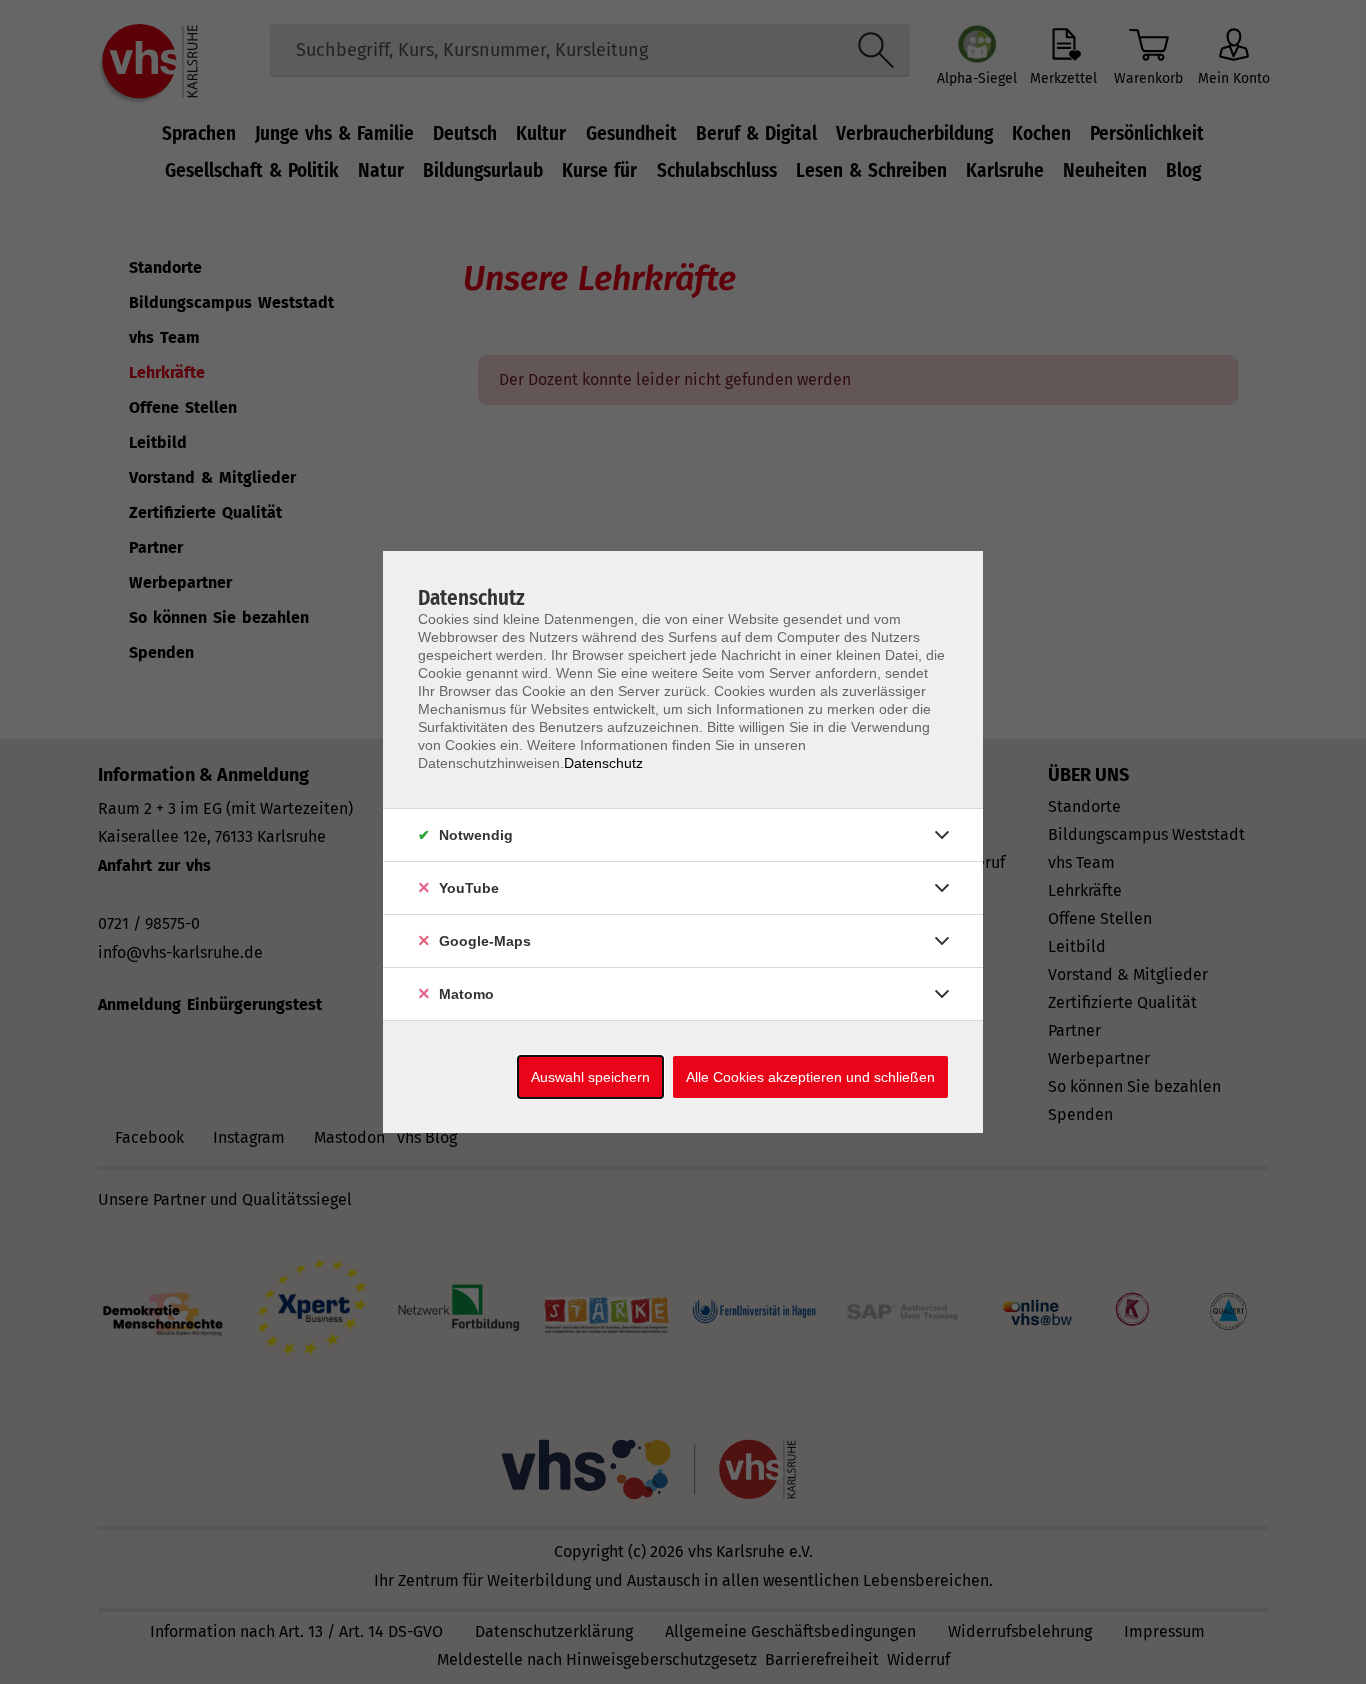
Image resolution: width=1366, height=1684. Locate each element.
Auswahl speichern (590, 1077)
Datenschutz (603, 763)
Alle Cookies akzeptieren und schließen (810, 1077)
